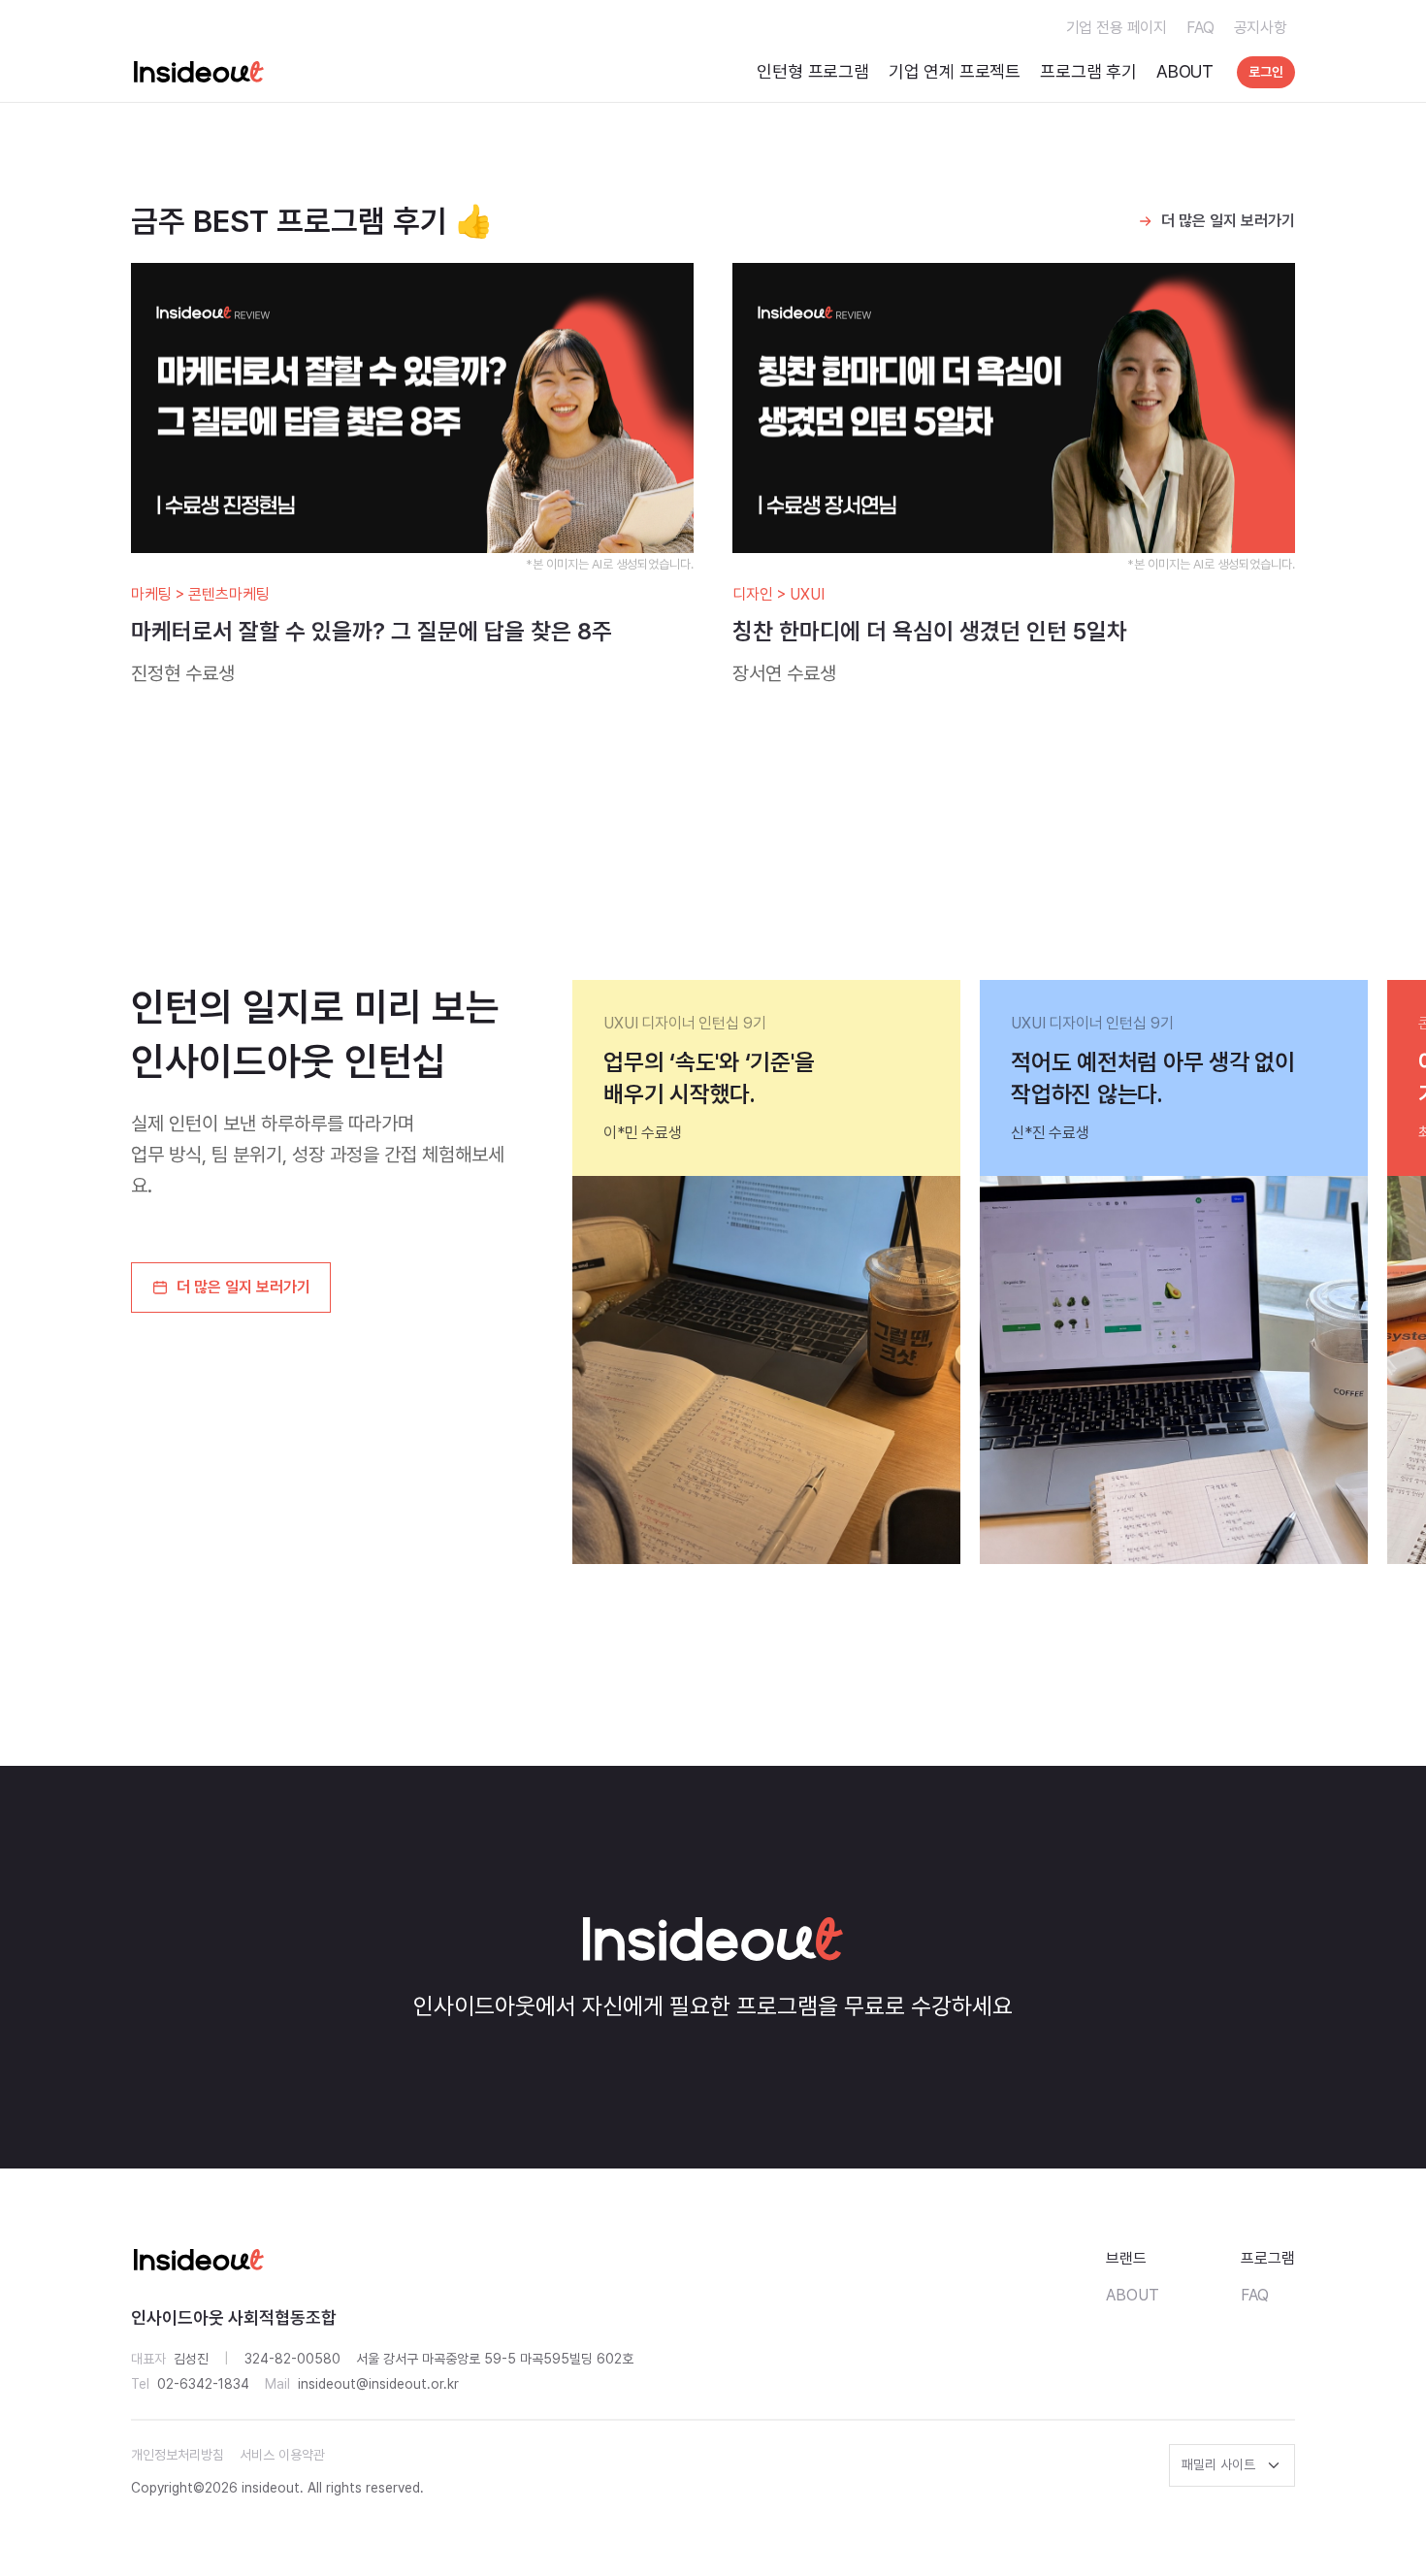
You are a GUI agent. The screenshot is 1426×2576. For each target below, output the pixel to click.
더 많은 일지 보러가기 (1228, 221)
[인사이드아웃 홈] (199, 72)
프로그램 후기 (1088, 71)
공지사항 (1261, 28)
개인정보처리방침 (178, 2455)
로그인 (1266, 72)
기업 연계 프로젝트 (955, 71)
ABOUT (1185, 71)
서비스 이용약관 (282, 2455)
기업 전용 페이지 (1117, 28)
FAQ (1200, 28)
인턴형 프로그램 (813, 71)
